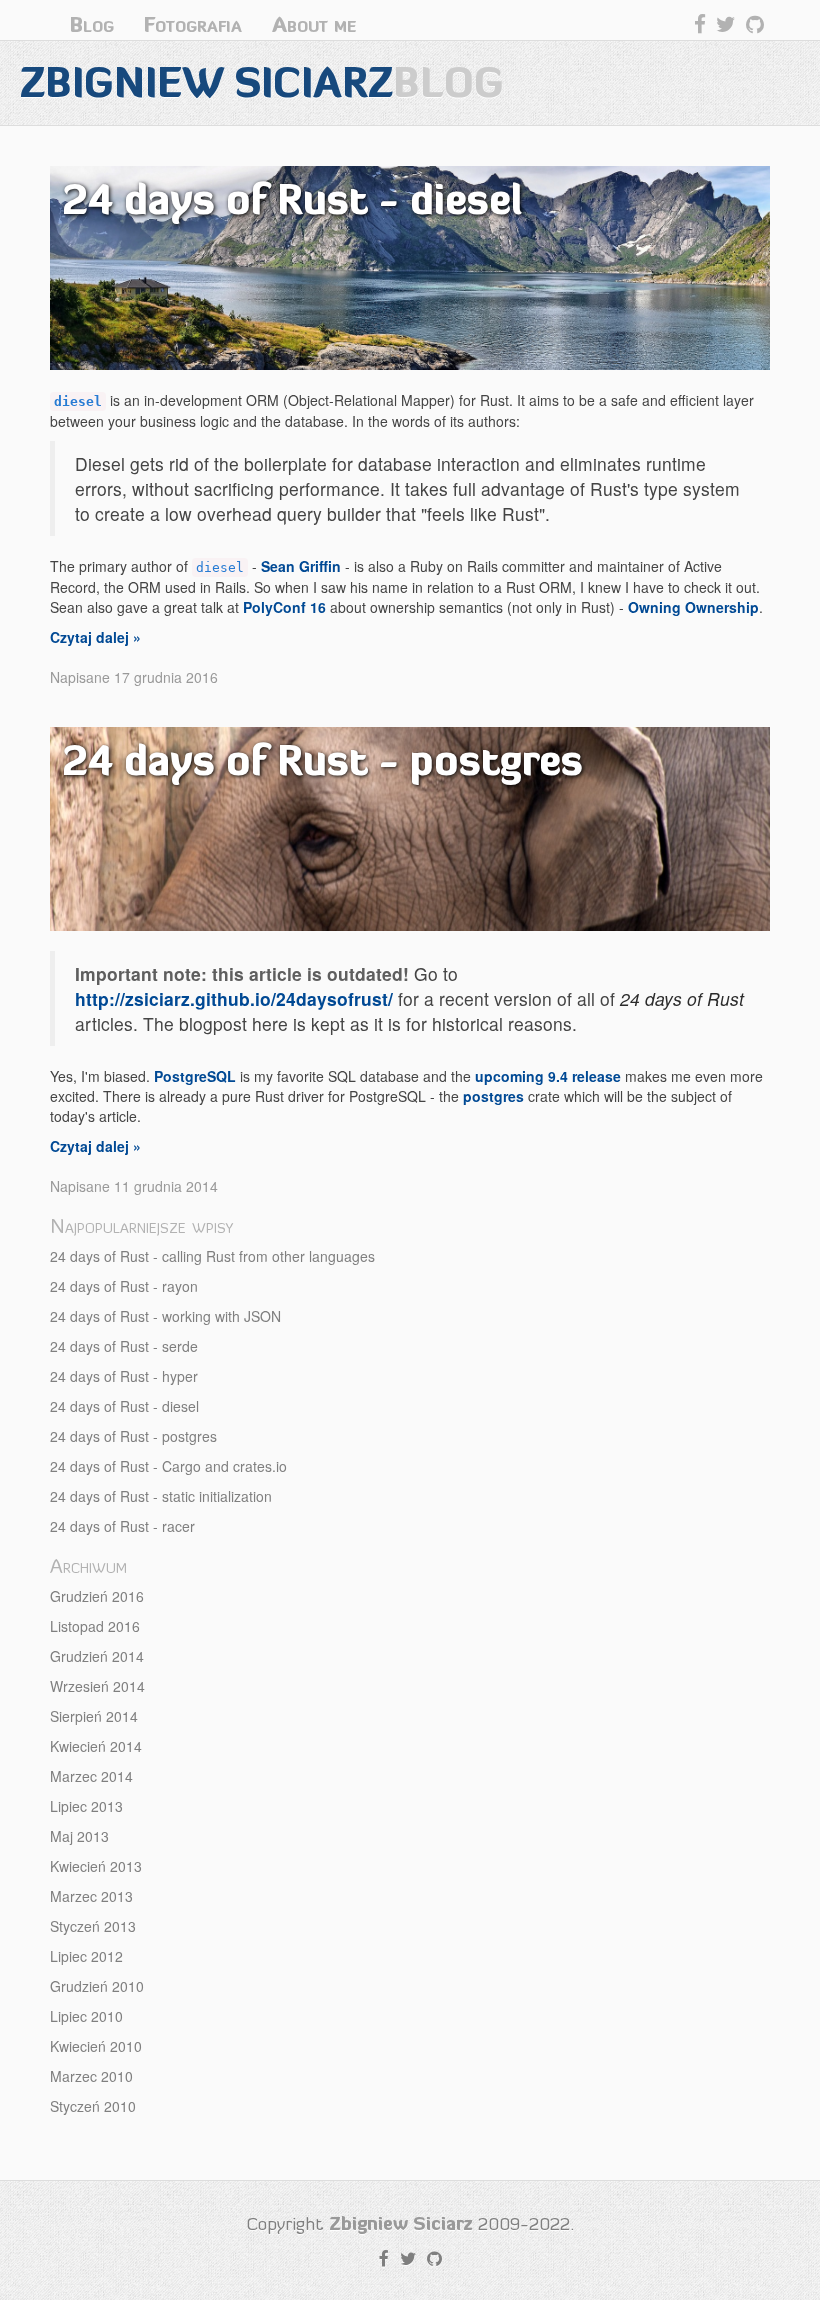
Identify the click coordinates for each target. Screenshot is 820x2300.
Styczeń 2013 (93, 1926)
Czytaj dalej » (95, 637)
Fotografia (193, 24)
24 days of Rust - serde (124, 1346)
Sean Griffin (301, 566)
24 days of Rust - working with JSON (165, 1316)
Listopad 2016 (95, 1626)
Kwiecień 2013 (96, 1866)
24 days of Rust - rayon (124, 1286)
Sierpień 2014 (94, 1716)
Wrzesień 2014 (97, 1686)
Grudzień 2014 (97, 1656)
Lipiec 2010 (86, 2016)
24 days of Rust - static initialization (161, 1496)
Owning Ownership (693, 607)
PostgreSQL (195, 1076)
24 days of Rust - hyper (124, 1376)
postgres (493, 1096)
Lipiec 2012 (86, 1956)
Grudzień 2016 (97, 1596)
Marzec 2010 (91, 2076)
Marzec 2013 (91, 1896)
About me (314, 24)
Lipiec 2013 (86, 1806)
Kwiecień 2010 (96, 2046)
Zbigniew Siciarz (262, 82)
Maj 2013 (79, 1836)
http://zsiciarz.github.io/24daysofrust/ (234, 998)
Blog (92, 24)
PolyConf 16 (284, 607)
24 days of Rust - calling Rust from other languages (212, 1256)
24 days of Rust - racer (122, 1526)
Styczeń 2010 (93, 2106)
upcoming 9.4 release (548, 1076)
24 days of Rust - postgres (133, 1436)
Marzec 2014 (91, 1776)
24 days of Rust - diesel (124, 1406)
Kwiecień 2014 (96, 1746)
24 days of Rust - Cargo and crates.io (168, 1466)
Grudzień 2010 (97, 1986)
